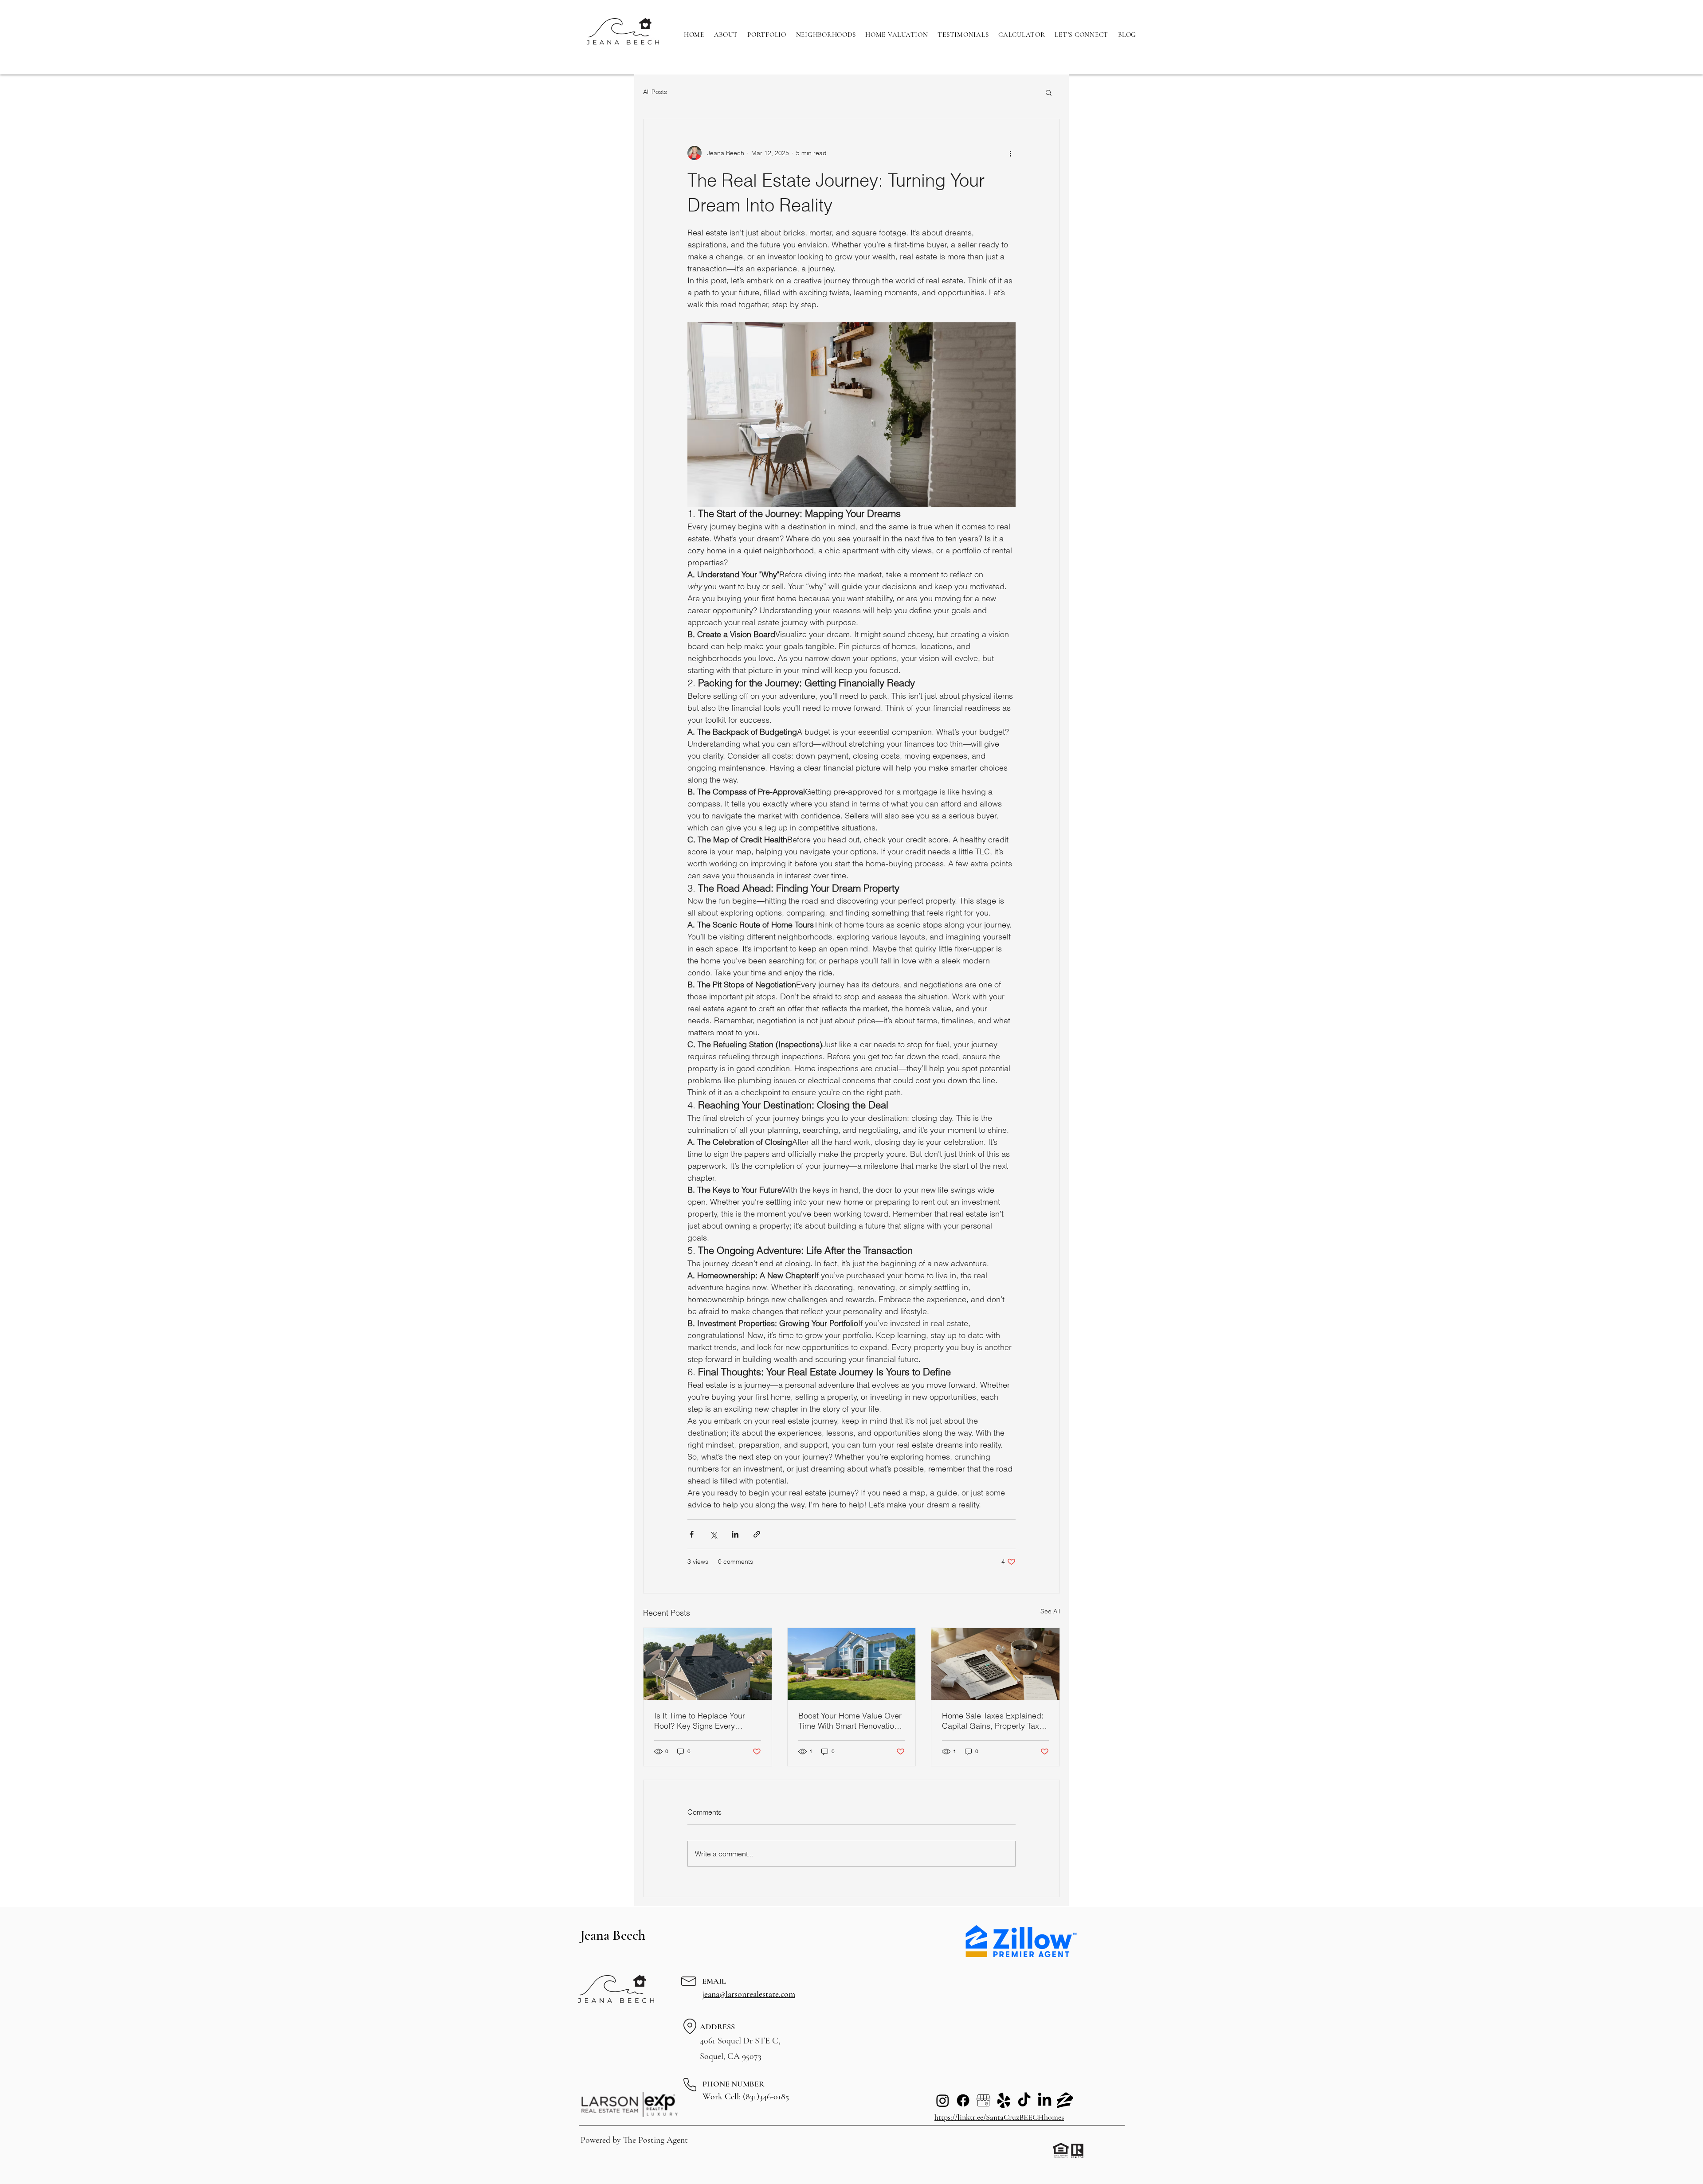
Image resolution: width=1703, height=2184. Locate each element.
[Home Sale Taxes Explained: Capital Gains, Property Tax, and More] (995, 1664)
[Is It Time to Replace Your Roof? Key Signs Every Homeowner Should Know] (708, 1664)
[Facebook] (963, 2100)
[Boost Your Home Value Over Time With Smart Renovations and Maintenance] (852, 1664)
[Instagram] (943, 2100)
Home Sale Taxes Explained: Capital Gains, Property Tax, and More (993, 1721)
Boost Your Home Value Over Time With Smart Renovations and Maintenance (850, 1721)
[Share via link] (757, 1534)
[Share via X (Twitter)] (713, 1534)
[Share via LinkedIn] (735, 1534)
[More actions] (1010, 153)
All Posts (655, 92)
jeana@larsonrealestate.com (749, 1994)
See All (1050, 1611)
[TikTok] (1024, 2100)
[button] (1049, 92)
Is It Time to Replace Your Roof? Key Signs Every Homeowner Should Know (700, 1721)
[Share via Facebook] (692, 1534)
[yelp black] (1004, 2100)
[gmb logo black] (983, 2100)
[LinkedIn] (1045, 2100)
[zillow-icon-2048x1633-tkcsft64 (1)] (1065, 2100)
